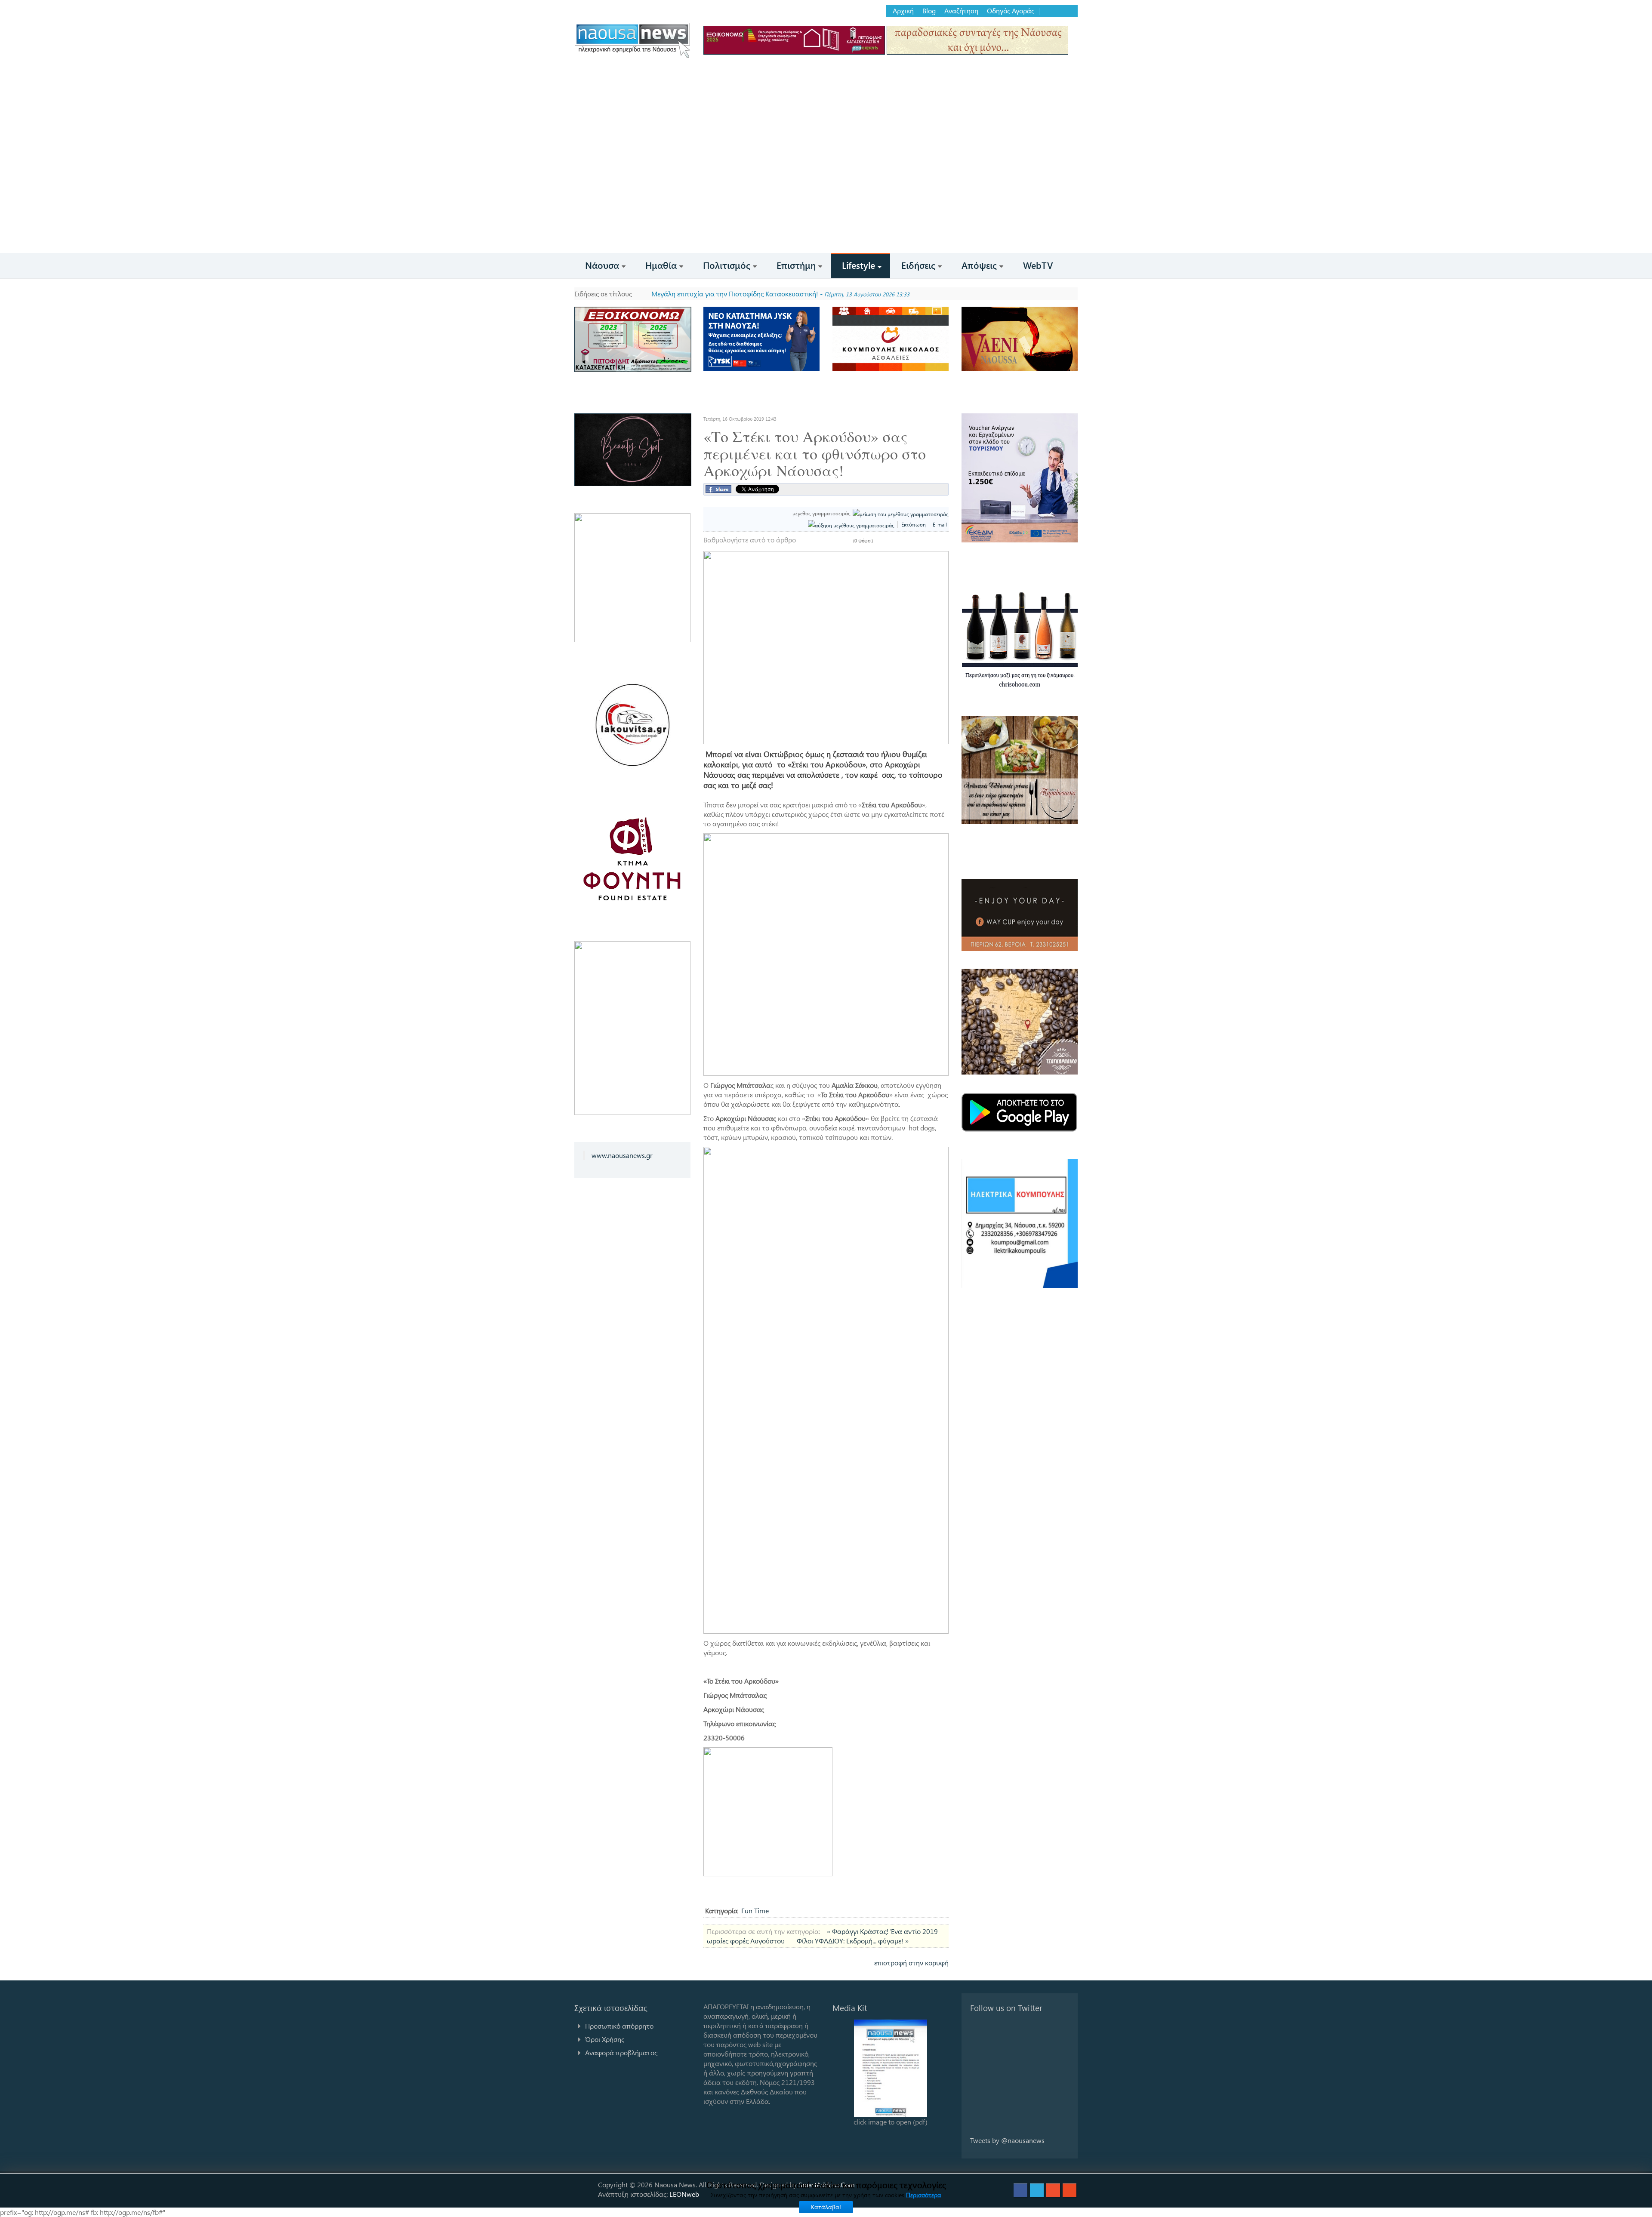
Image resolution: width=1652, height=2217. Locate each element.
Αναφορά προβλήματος (621, 2052)
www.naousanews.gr (622, 1155)
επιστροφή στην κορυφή (911, 1963)
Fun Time (755, 1911)
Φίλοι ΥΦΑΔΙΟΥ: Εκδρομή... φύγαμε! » (853, 1941)
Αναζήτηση (961, 11)
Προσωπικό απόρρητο (619, 2026)
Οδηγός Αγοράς (1011, 11)
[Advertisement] (826, 188)
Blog (929, 11)
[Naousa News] (632, 40)
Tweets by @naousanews (1007, 2140)
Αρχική (903, 11)
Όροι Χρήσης (605, 2039)
